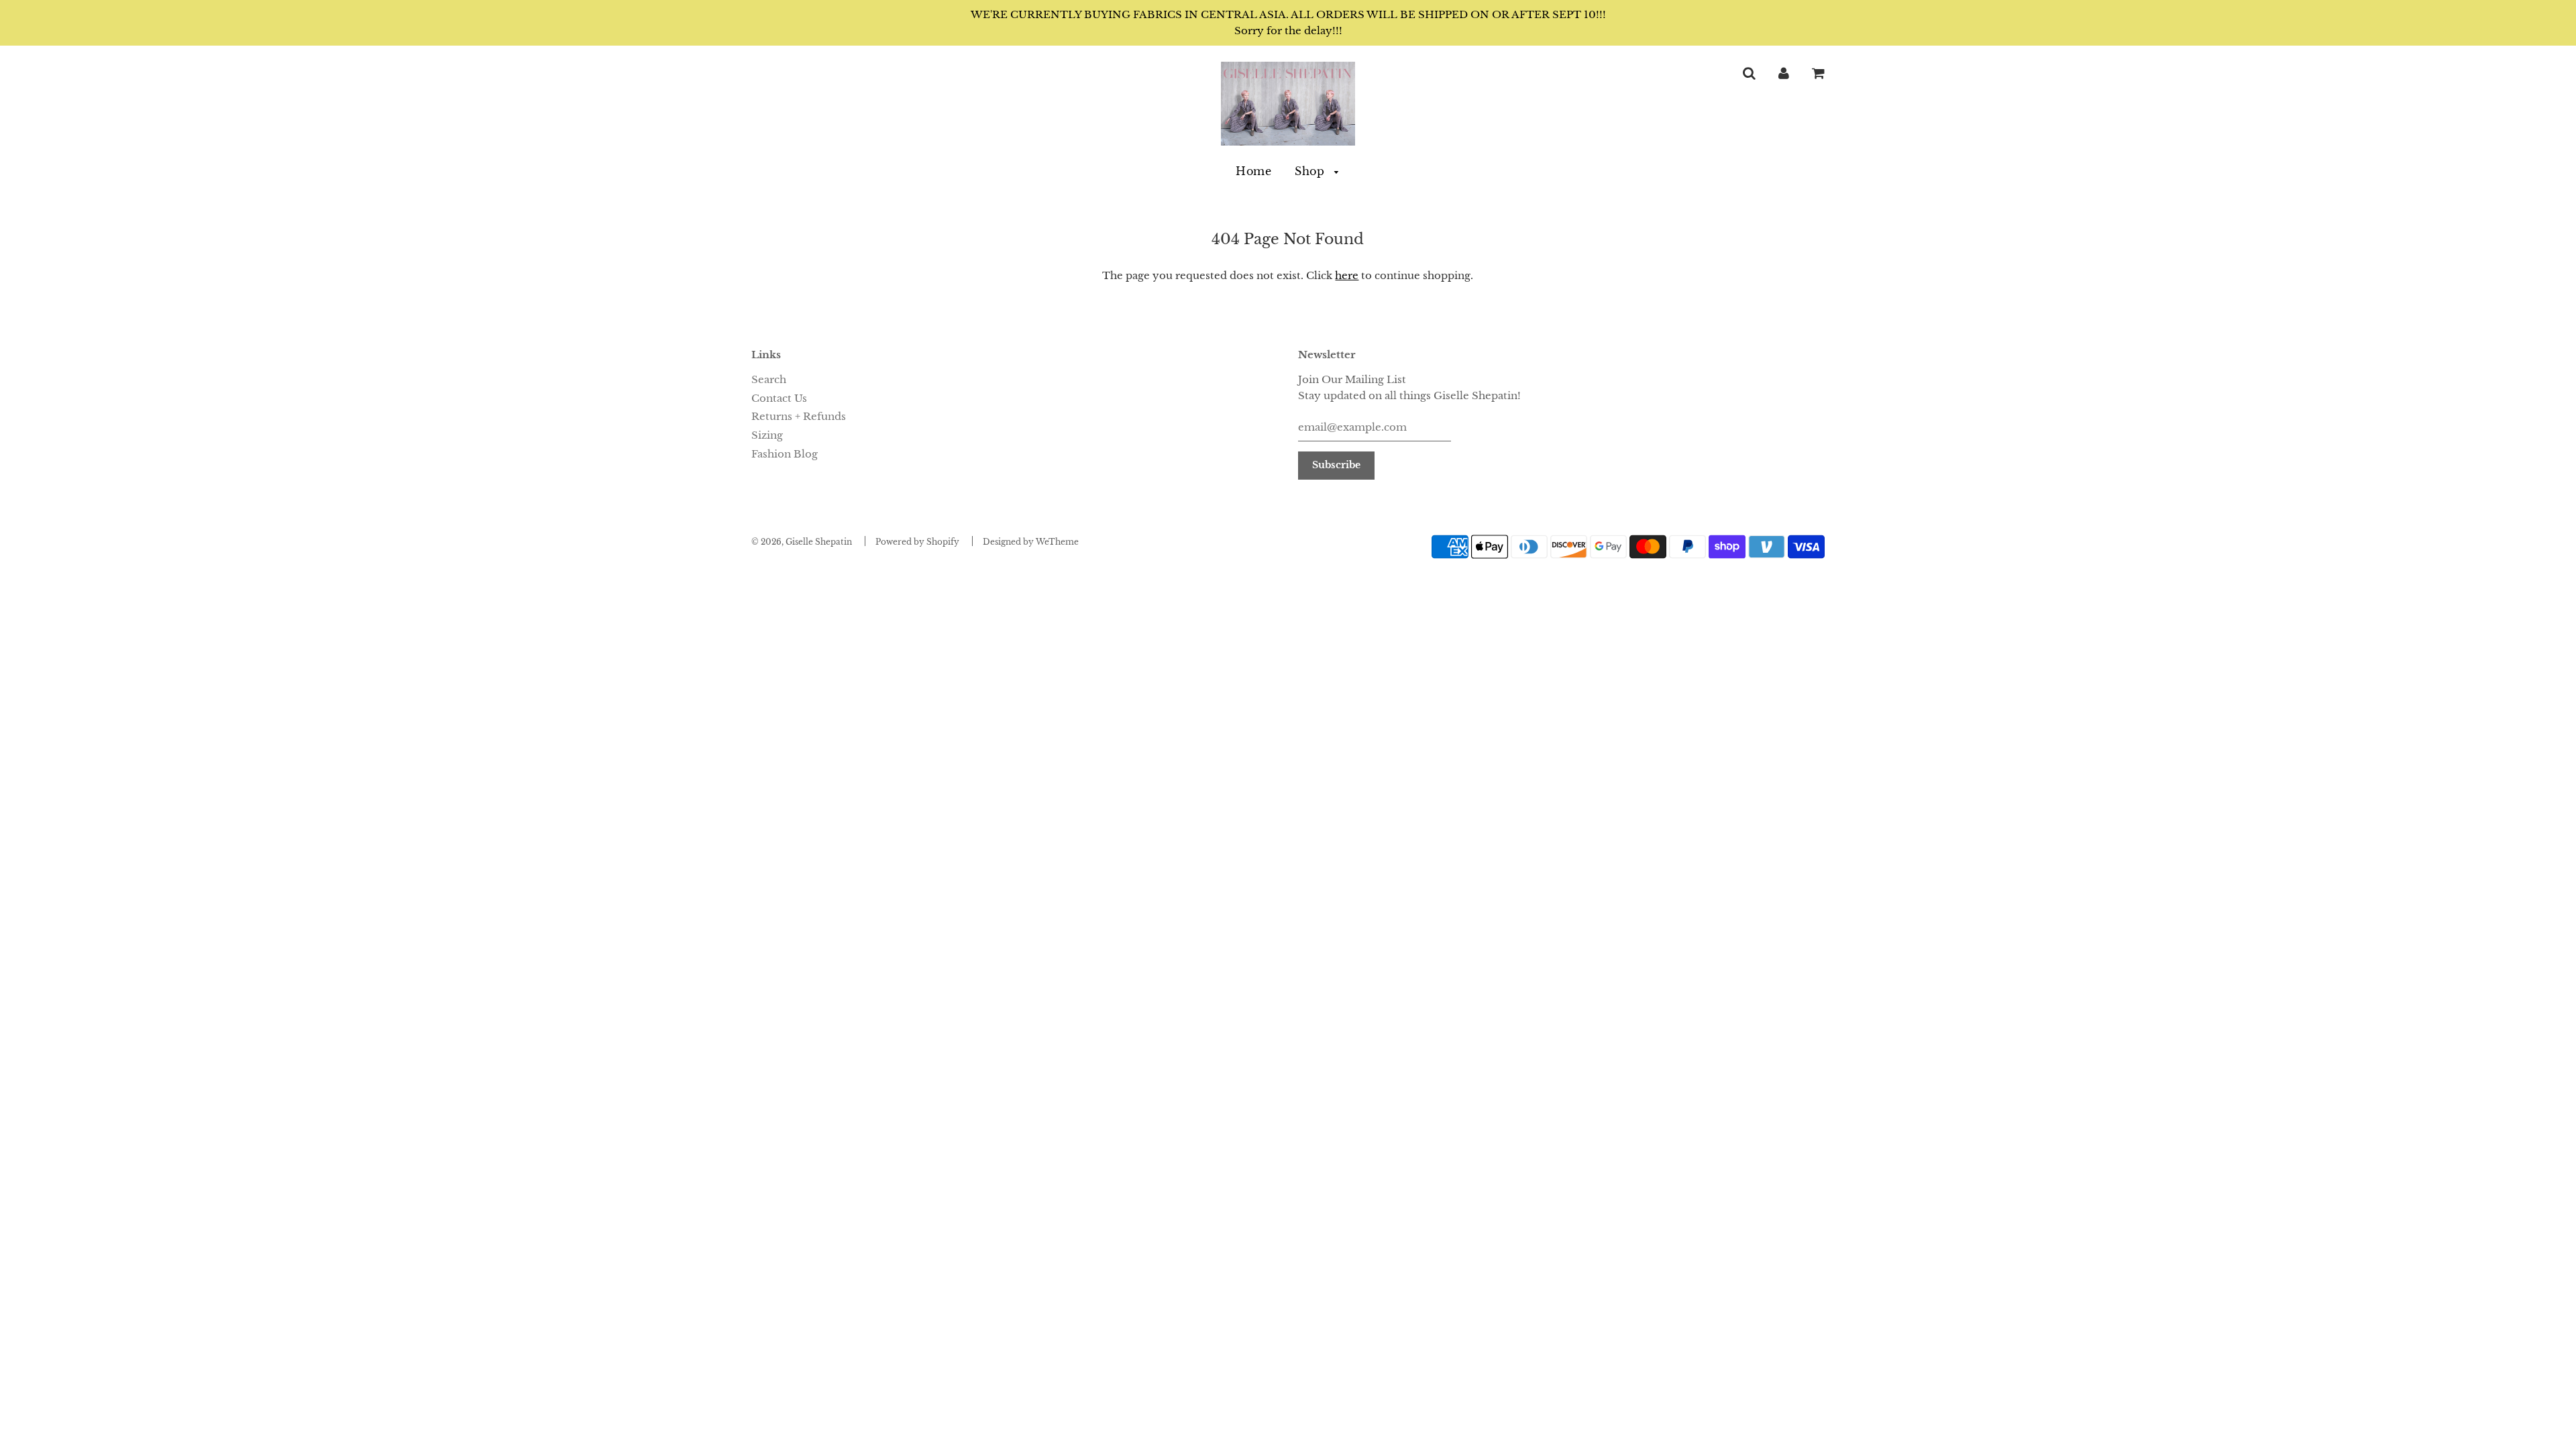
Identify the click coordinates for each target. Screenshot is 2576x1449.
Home (1253, 171)
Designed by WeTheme (1031, 542)
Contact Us (779, 398)
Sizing (767, 435)
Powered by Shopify (917, 542)
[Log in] (1784, 73)
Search (769, 379)
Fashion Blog (785, 454)
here (1347, 275)
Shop (1311, 171)
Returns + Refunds (799, 416)
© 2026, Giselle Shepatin (802, 542)
